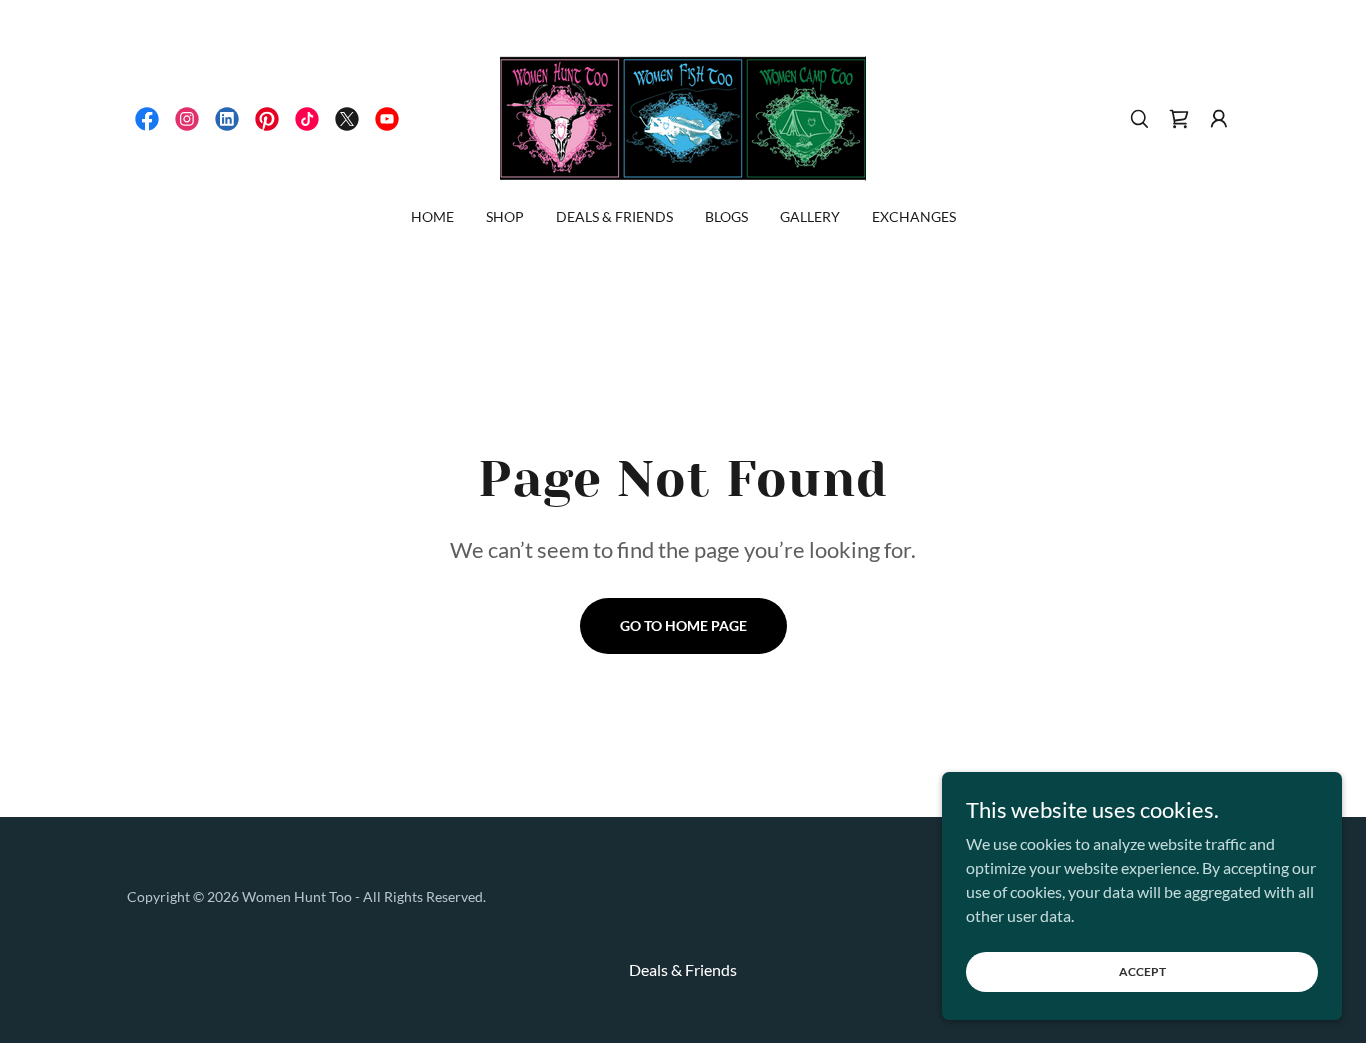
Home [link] (432, 216)
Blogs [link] (726, 216)
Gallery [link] (810, 216)
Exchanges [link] (914, 216)
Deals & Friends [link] (614, 216)
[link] (147, 119)
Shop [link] (505, 216)
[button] (1219, 119)
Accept (1142, 971)
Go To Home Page (683, 625)
